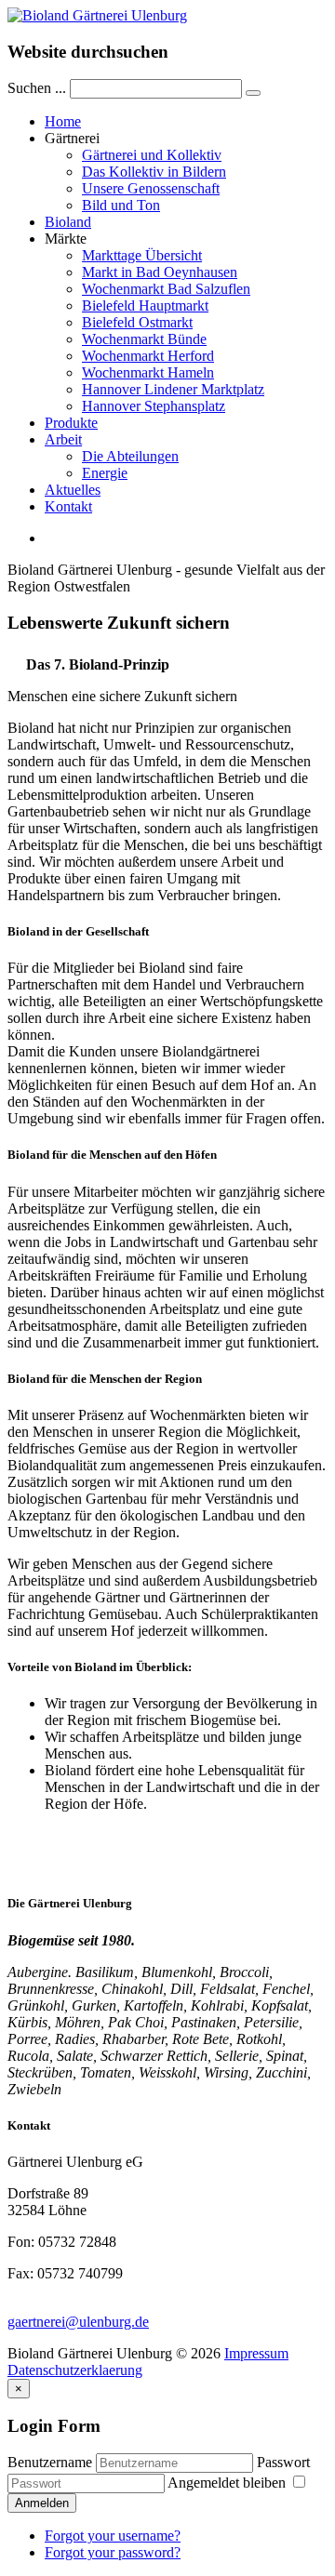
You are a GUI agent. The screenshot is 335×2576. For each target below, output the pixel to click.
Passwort (283, 2462)
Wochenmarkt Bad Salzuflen (166, 289)
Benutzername (50, 2462)
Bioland (68, 222)
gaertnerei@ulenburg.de (78, 2322)
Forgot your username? (113, 2536)
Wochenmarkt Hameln (148, 372)
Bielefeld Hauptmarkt (145, 305)
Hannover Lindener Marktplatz (173, 389)
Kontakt (68, 506)
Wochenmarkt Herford (148, 356)
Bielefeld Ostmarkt (137, 322)
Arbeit (63, 439)
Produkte (71, 423)
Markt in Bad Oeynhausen (160, 272)
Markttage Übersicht (142, 255)
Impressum (256, 2353)
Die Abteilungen (130, 456)
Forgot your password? (113, 2552)
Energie (105, 473)
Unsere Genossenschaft (151, 188)
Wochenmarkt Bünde (144, 339)
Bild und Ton (121, 205)
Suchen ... (37, 88)
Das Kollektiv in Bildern (154, 172)
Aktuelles (73, 490)
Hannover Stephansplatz (154, 406)
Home (63, 121)
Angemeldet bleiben (228, 2483)
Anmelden (42, 2503)
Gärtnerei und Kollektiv (152, 155)
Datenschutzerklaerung (75, 2370)
